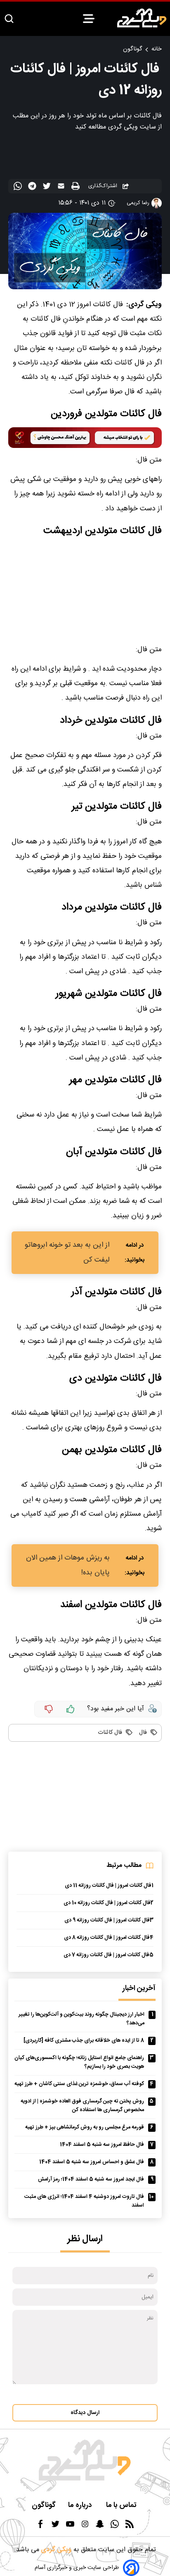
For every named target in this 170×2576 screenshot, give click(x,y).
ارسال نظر (85, 2239)
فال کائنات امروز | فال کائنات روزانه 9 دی (107, 1920)
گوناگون (132, 49)
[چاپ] (77, 187)
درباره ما (81, 2506)
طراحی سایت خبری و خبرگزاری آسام (77, 2568)
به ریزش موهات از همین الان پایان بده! (68, 1565)
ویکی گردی (55, 2550)
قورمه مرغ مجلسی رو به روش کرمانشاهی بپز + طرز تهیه (85, 2127)
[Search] (9, 19)
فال (142, 1733)
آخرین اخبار (139, 1989)
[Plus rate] (71, 1709)
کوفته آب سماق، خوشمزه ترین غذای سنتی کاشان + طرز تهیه (79, 2084)
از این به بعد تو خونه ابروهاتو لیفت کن (67, 1252)
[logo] (142, 18)
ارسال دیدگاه (85, 2413)
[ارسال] (62, 188)
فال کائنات (110, 1733)
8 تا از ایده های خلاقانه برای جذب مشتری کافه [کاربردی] (84, 2041)
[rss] (130, 2527)
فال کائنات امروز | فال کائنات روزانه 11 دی (108, 1886)
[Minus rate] (49, 1709)
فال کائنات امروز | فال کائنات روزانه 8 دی (107, 1938)
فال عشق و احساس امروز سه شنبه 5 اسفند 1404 (92, 2162)
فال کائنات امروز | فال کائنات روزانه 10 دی (107, 1903)
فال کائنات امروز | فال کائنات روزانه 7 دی (106, 1955)
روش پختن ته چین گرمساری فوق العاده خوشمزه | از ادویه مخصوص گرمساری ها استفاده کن (82, 2106)
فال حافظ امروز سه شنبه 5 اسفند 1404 (102, 2145)
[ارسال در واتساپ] (19, 188)
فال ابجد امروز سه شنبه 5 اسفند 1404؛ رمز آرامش (91, 2180)
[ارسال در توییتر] (48, 188)
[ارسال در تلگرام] (33, 188)
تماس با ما (122, 2506)
